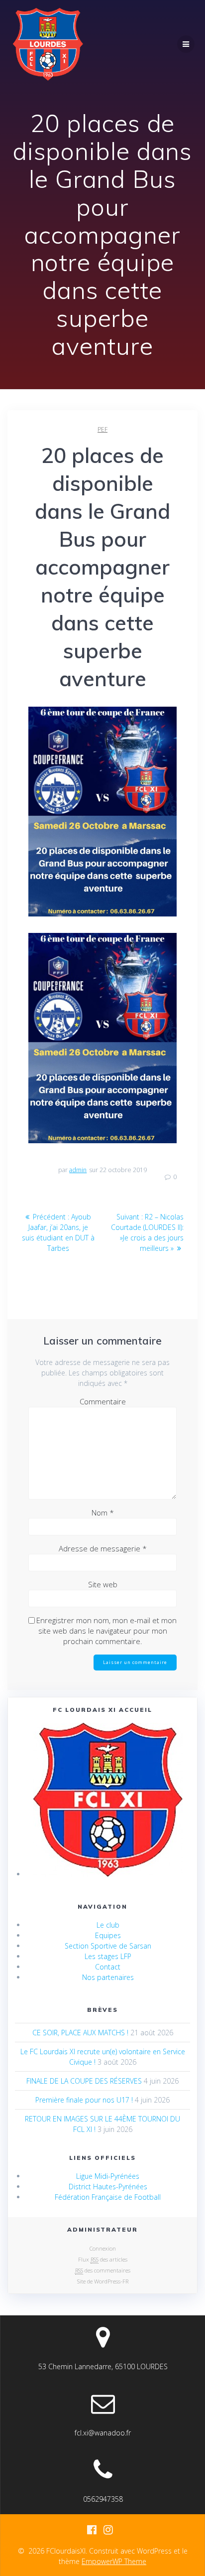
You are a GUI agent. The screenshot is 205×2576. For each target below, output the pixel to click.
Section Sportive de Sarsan (108, 1946)
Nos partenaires (108, 1977)
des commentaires (103, 2270)
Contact (108, 1967)
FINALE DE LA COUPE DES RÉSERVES (84, 2081)
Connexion (103, 2248)
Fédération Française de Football (108, 2197)
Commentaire (103, 1401)
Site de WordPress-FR (103, 2281)
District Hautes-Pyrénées (108, 2187)
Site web (103, 1584)
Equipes (108, 1935)
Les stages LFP (108, 1956)
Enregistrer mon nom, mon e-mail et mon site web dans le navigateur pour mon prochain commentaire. (106, 1631)
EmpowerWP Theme (114, 2561)
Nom (103, 1513)
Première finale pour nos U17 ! (84, 2100)
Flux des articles (103, 2259)
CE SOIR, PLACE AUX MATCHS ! (80, 2033)
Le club (108, 1925)
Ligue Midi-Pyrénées (108, 2176)
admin (78, 1170)
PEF (102, 429)
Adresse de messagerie (103, 1548)
